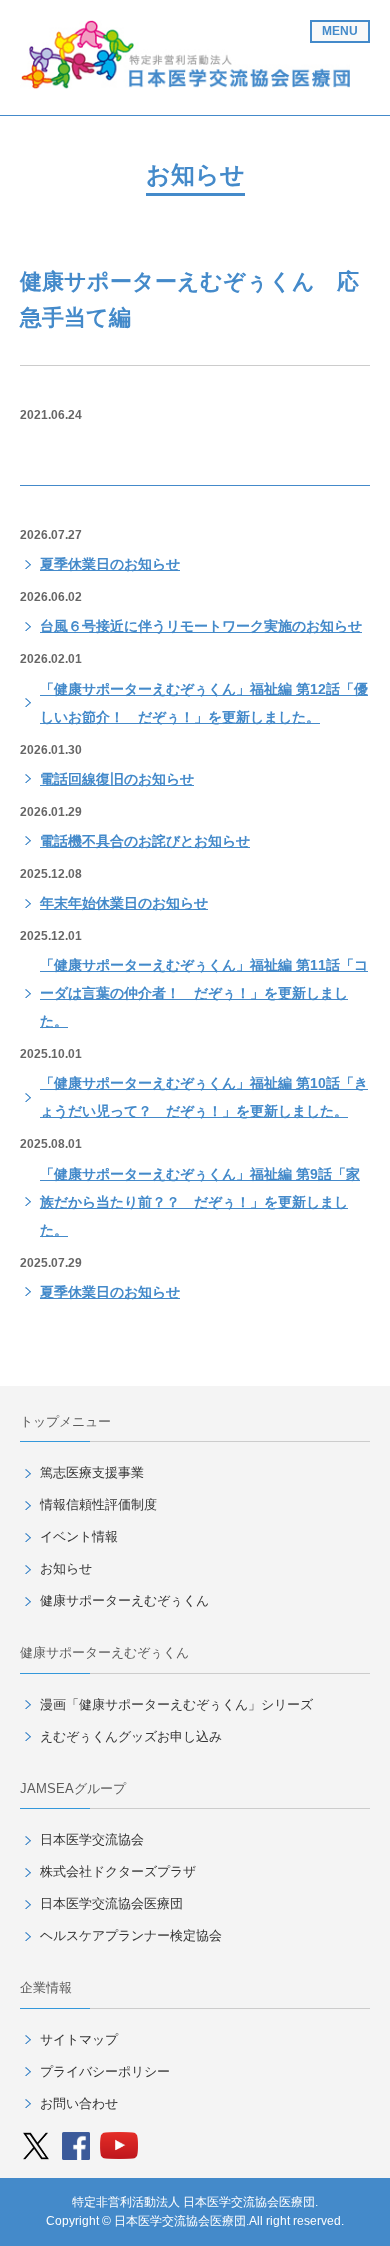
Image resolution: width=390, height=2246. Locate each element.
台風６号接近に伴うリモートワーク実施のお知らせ (201, 626)
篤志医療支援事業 (92, 1472)
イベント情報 (79, 1536)
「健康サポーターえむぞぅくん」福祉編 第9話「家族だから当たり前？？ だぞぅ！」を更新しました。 (200, 1202)
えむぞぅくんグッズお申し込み (131, 1736)
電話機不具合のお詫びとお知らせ (145, 841)
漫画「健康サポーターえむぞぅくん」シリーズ (176, 1704)
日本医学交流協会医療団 (111, 1903)
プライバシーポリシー (105, 2071)
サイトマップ (79, 2039)
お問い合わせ (79, 2103)
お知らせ (66, 1568)
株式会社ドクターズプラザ (118, 1871)
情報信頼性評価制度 (98, 1504)
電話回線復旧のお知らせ (117, 779)
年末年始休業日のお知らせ (124, 903)
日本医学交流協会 (92, 1839)
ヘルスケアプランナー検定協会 (131, 1935)
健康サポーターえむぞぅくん (124, 1600)
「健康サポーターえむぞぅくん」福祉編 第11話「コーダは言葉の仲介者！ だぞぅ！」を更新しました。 (204, 993)
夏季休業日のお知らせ (110, 564)
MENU (340, 31)
